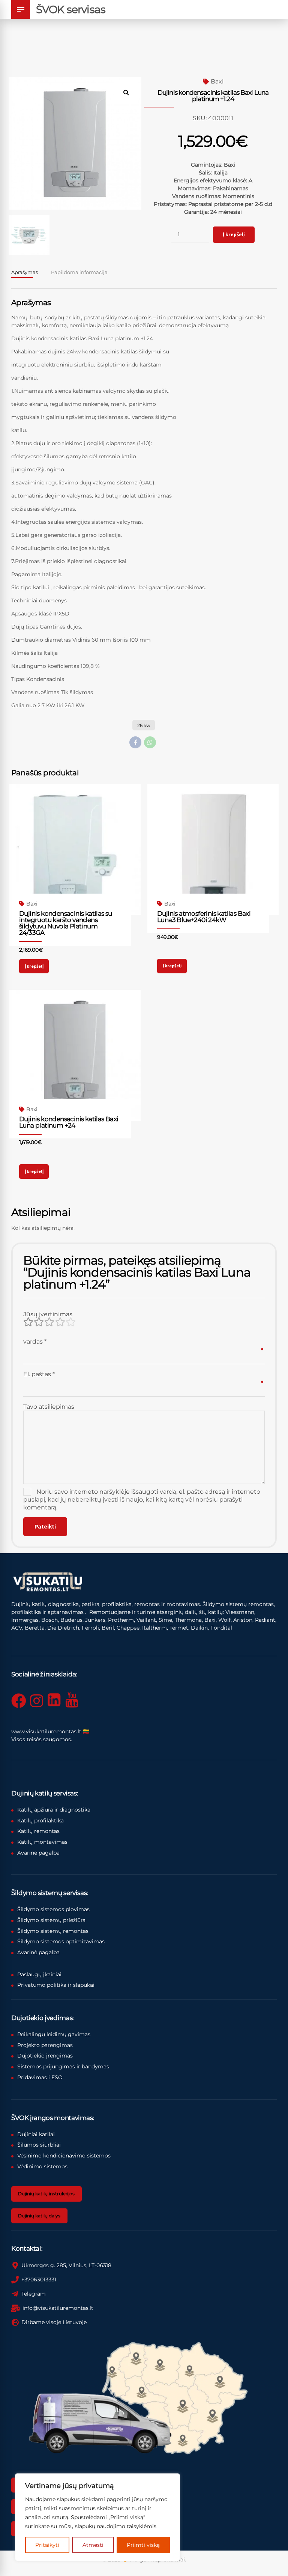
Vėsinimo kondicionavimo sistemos (64, 2156)
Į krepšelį (234, 234)
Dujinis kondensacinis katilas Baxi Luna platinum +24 (69, 1122)
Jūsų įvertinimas (48, 1314)
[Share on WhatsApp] (150, 742)
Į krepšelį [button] (34, 966)
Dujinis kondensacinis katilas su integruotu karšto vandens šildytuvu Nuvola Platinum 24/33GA (66, 923)
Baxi (217, 81)
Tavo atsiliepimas (49, 1407)
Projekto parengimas (45, 2045)
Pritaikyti (47, 2545)
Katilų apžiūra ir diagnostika (54, 1810)
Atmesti (93, 2545)
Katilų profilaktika (40, 1821)
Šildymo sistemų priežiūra (51, 1920)
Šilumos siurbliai (39, 2145)
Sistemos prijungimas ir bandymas (63, 2066)
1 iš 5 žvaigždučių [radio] (28, 1322)
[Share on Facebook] (135, 742)
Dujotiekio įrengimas (45, 2056)
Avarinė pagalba (38, 1853)
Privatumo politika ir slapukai (56, 1985)
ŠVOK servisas (71, 9)
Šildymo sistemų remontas (53, 1931)
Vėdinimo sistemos (42, 2166)
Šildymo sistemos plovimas (53, 1909)
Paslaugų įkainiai (39, 1974)
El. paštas (39, 1374)
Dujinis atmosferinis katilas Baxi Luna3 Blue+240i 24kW (204, 917)
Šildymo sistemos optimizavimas (61, 1941)
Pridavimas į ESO (40, 2077)
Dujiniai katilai (36, 2134)
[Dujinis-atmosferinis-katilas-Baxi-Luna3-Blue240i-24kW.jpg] (213, 850)
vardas (35, 1342)
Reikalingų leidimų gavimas (54, 2034)
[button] (129, 89)
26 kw (144, 725)
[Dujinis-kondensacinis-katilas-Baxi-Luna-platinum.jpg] (75, 1055)
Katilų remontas (38, 1831)
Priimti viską (143, 2545)
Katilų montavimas (42, 1842)
